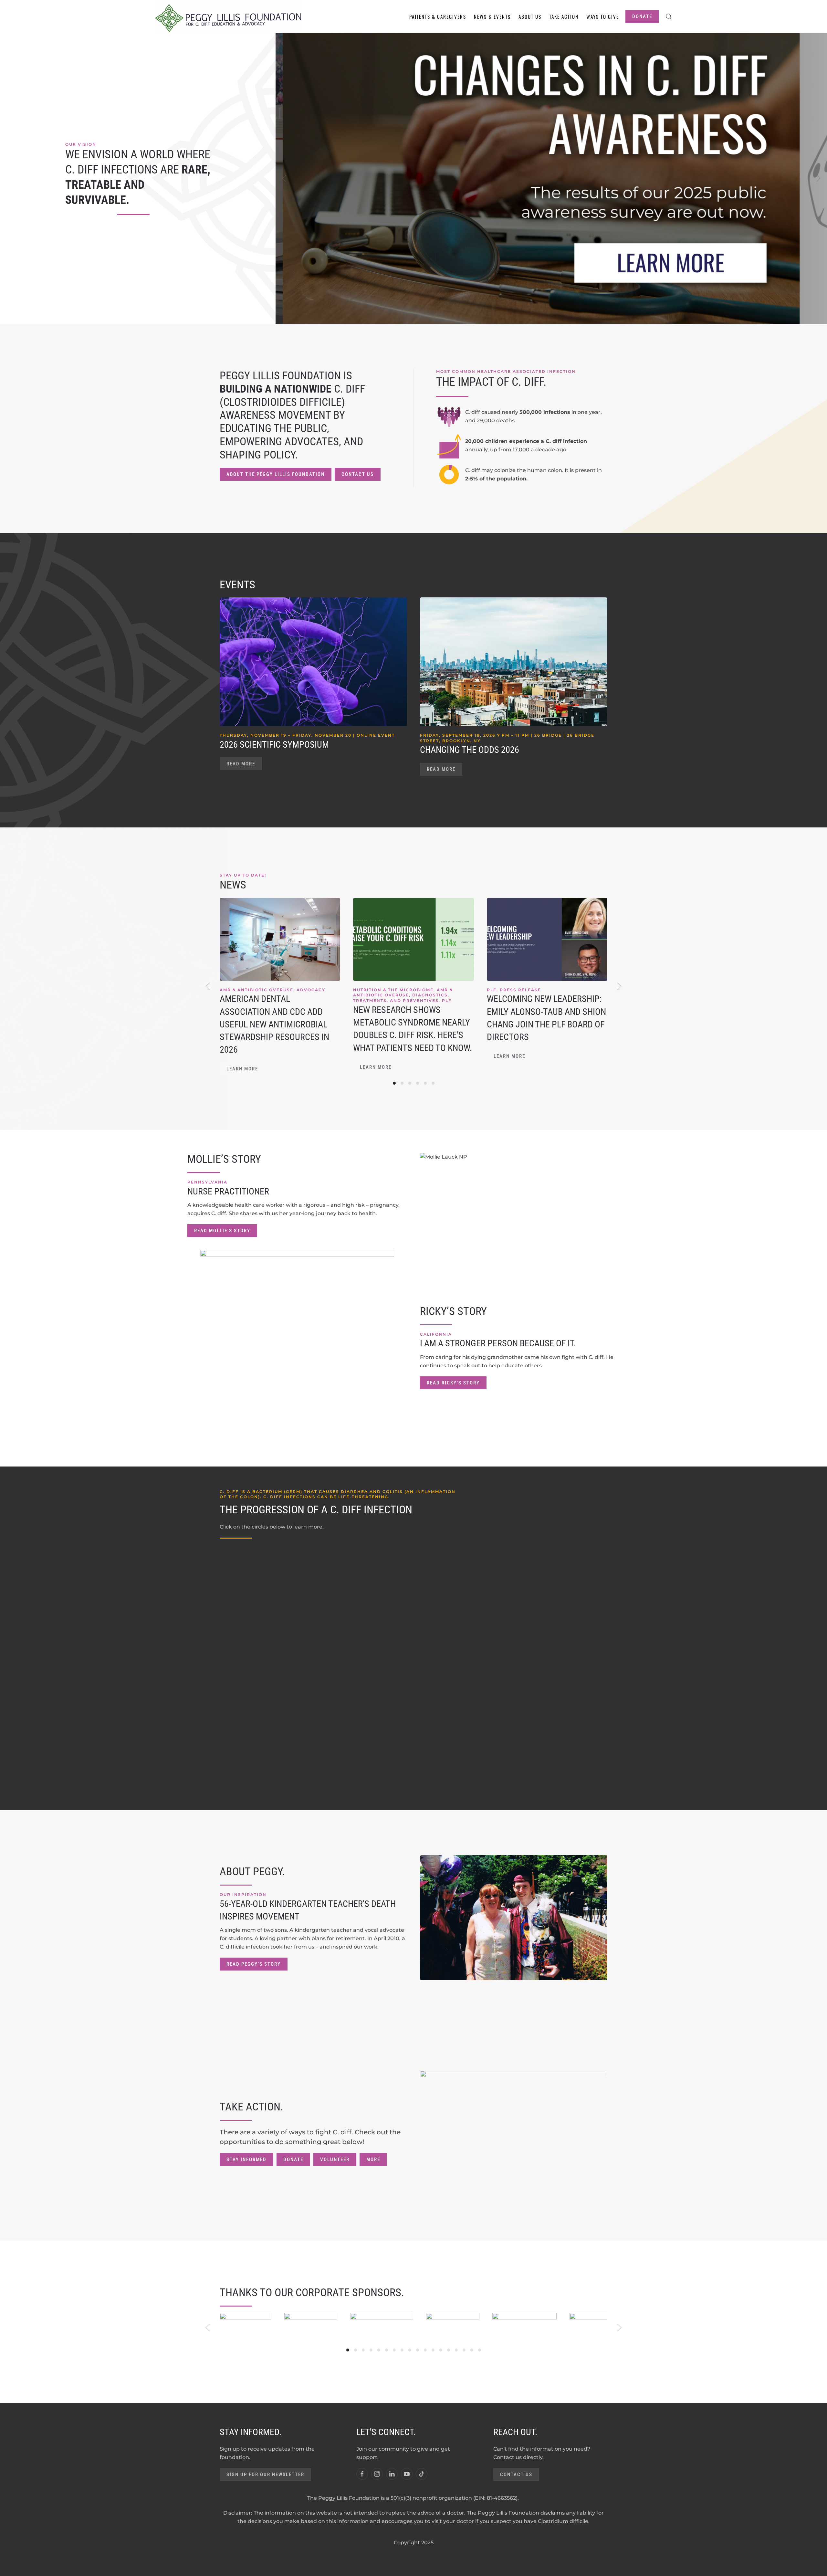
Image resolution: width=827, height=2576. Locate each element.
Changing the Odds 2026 (470, 750)
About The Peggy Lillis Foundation (276, 474)
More (373, 2160)
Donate (642, 16)
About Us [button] (530, 16)
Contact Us (358, 474)
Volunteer (335, 2160)
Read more (241, 764)
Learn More (242, 1069)
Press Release (520, 989)
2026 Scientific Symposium (274, 745)
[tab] (394, 1083)
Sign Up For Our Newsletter (265, 2475)
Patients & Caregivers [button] (438, 16)
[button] (669, 16)
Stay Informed (246, 2160)
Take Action (564, 16)
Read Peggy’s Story (254, 1964)
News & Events (492, 16)
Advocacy (311, 989)
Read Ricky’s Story (453, 1383)
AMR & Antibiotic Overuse (256, 989)
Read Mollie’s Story (222, 1231)
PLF (447, 1000)
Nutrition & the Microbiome (393, 989)
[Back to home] (228, 16)
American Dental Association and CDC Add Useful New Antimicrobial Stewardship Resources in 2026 (274, 1024)
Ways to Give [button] (603, 16)
